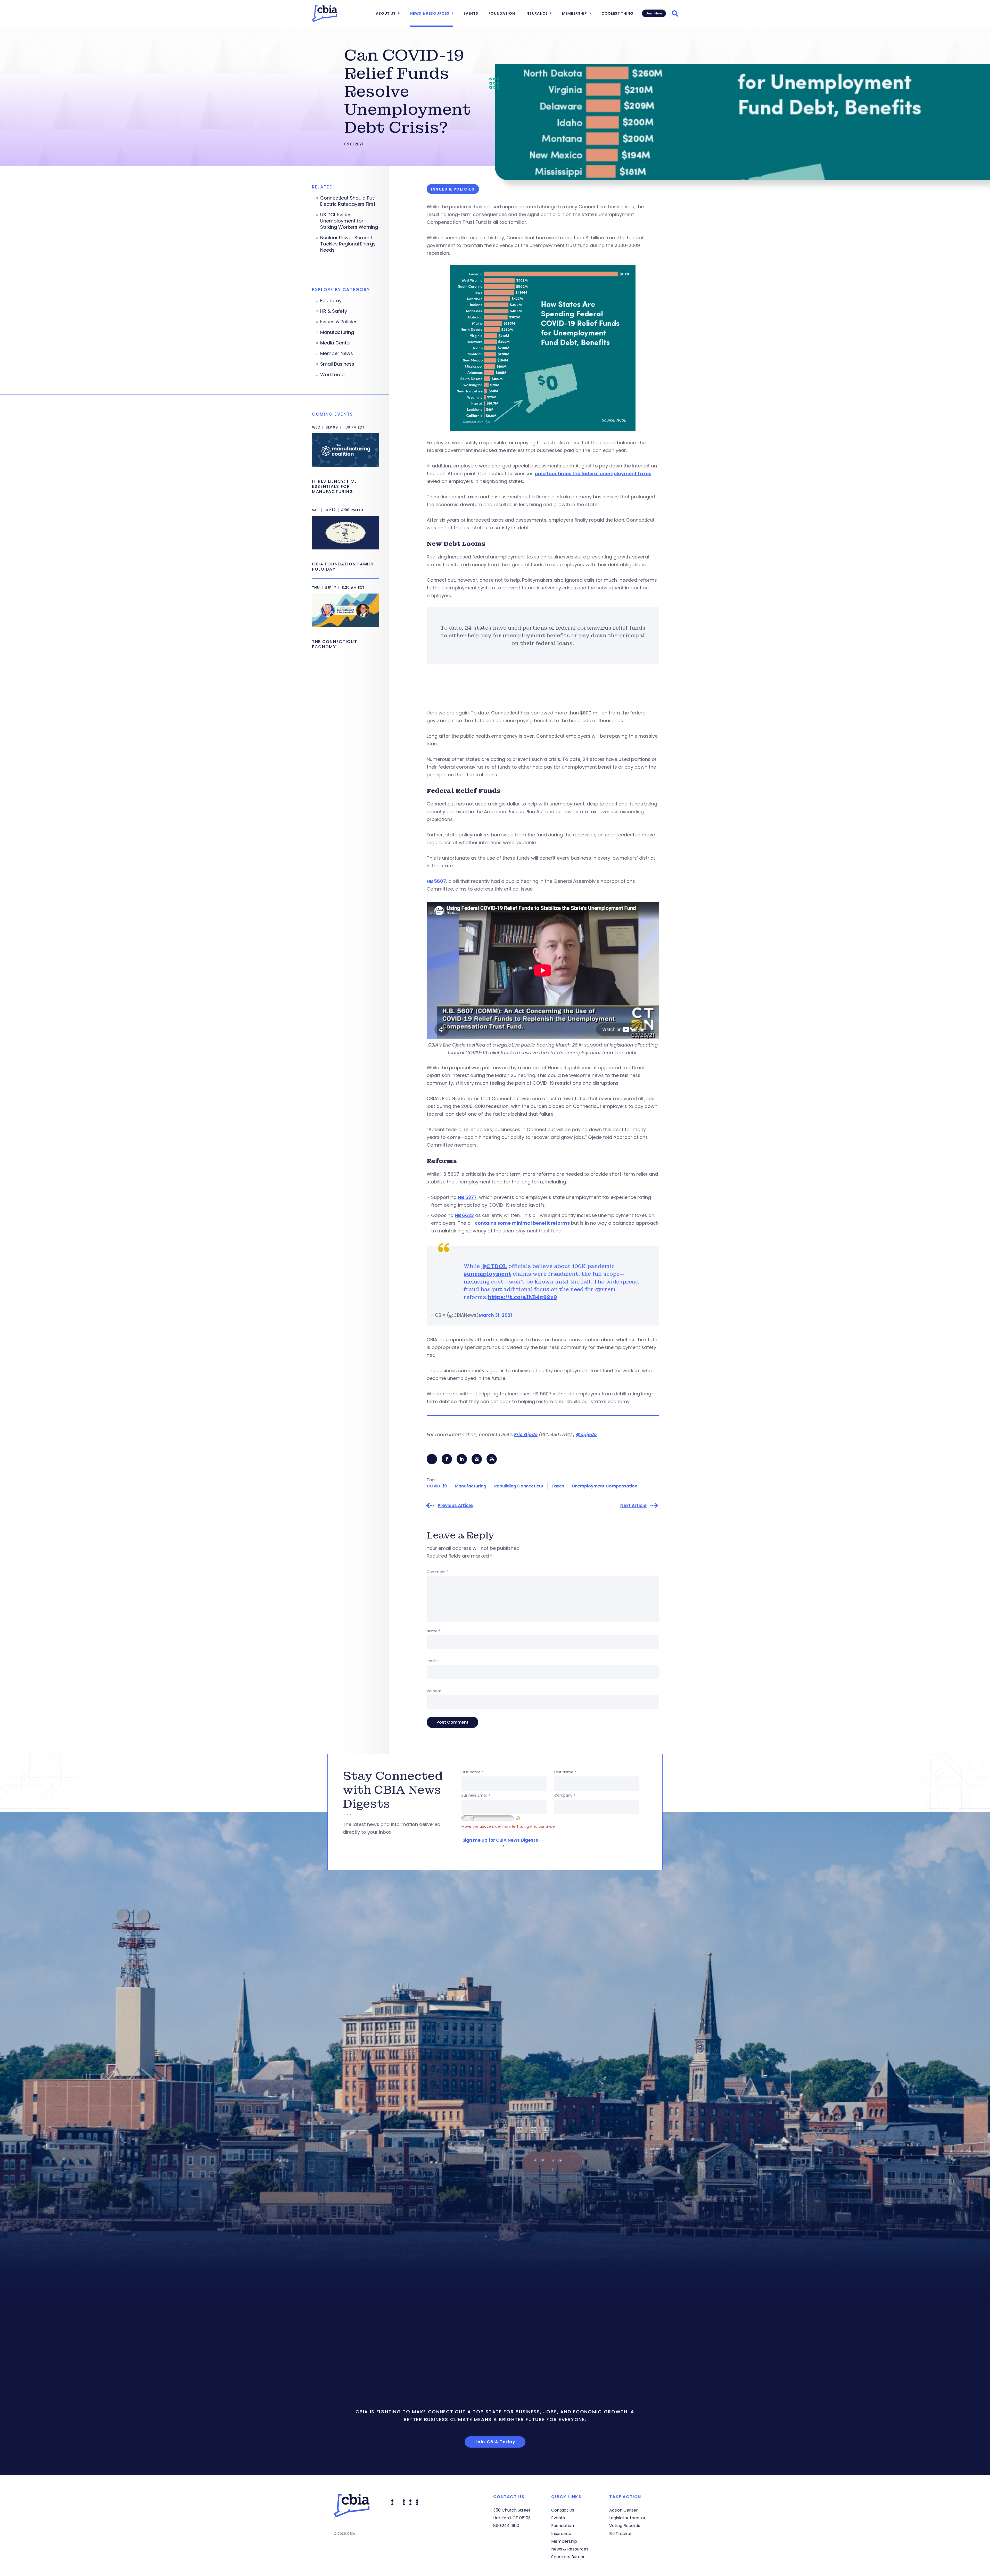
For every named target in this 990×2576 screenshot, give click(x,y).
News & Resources (430, 13)
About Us (386, 13)
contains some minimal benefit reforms (522, 1223)
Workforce (332, 375)
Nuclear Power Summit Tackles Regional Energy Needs (348, 244)
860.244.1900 (506, 2526)
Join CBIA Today (495, 2442)
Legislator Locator (627, 2518)
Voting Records (625, 2526)
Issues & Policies (339, 322)
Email (433, 1661)
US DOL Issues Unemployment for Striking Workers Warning (349, 221)
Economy (331, 301)
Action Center (624, 2510)
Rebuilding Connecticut (519, 1486)
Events (471, 13)
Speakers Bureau (568, 2557)
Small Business (337, 364)
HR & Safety (334, 311)
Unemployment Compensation (605, 1486)
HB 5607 (436, 881)
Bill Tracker (621, 2534)
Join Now (654, 13)
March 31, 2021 (495, 1315)
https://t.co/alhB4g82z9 (522, 1297)
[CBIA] (325, 14)
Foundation (502, 13)
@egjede (586, 1434)
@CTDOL (494, 1266)
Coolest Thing (617, 13)
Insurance (537, 13)
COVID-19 (437, 1486)
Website (434, 1691)
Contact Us (563, 2510)
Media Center (336, 343)
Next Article (633, 1506)
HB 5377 (467, 1197)
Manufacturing (471, 1486)
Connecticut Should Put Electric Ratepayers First (348, 201)
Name (434, 1631)
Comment (438, 1572)
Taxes (558, 1486)
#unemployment (487, 1274)
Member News (337, 353)
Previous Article (455, 1506)
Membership (575, 13)
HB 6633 (464, 1215)
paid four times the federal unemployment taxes (593, 474)
